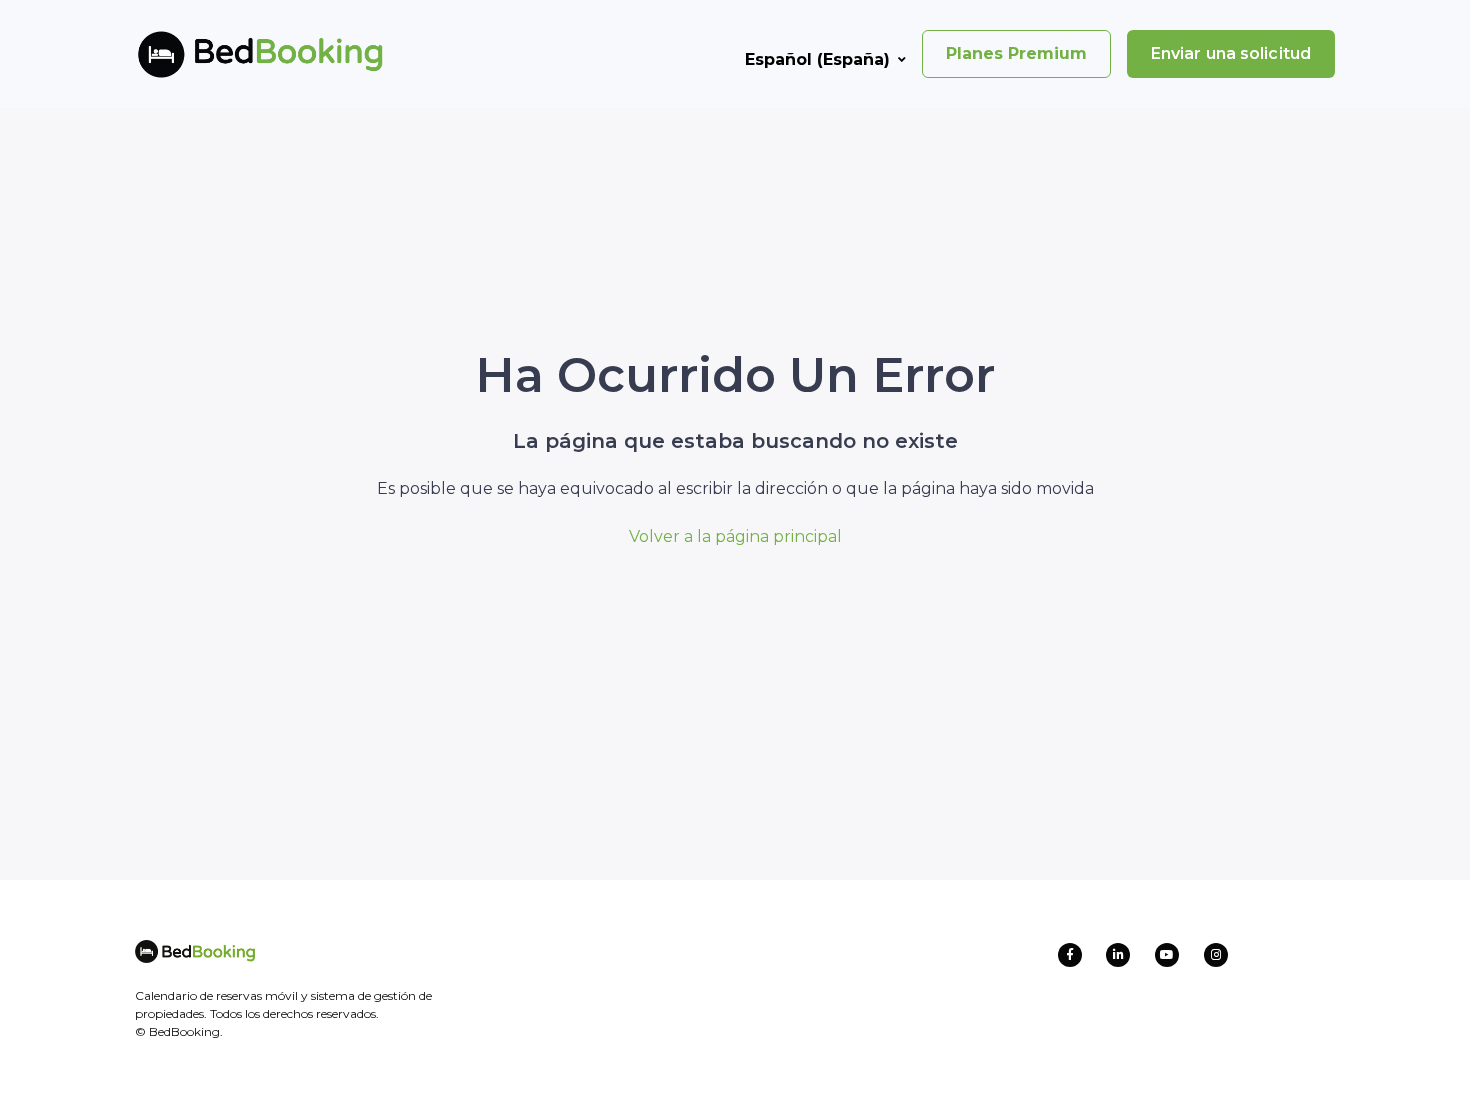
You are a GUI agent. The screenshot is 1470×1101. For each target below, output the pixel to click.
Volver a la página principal (735, 536)
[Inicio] (228, 54)
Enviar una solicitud (1231, 53)
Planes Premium (1016, 53)
